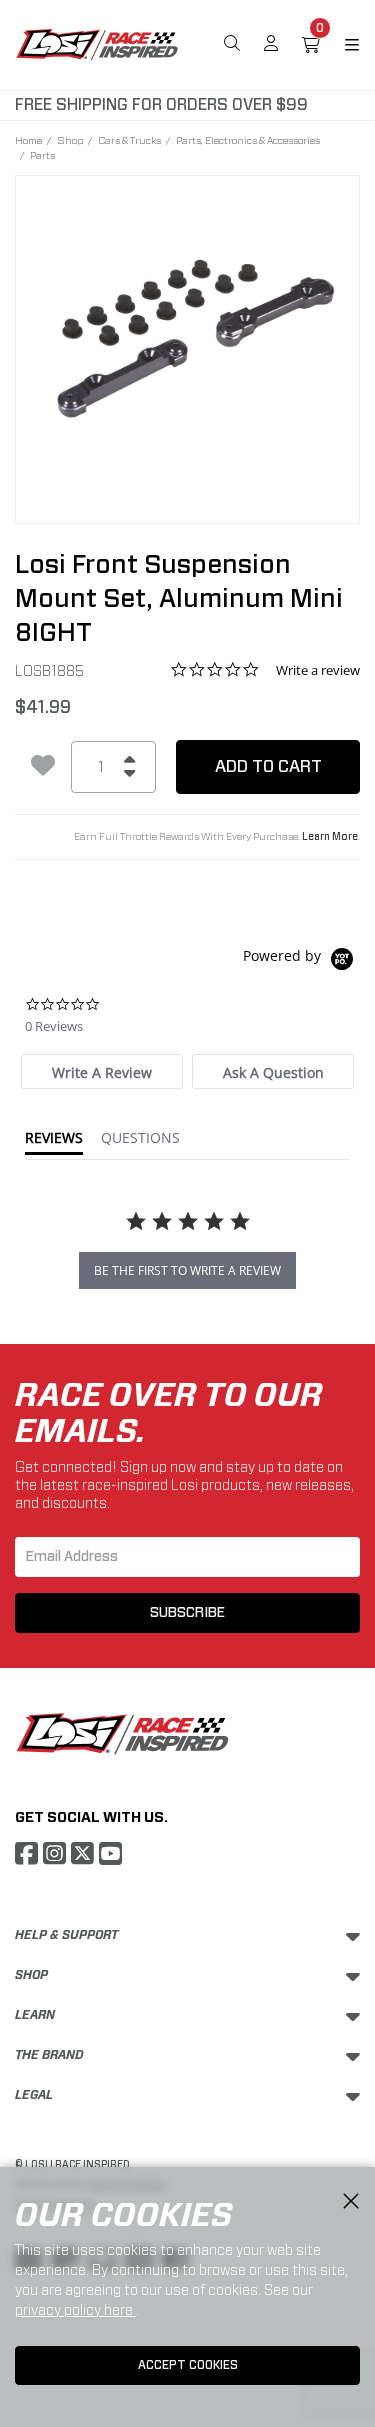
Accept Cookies (188, 2365)
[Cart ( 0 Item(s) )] (311, 45)
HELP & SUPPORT (66, 1935)
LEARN (35, 2015)
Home (28, 140)
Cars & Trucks (129, 140)
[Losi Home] (97, 43)
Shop (70, 140)
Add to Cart (268, 766)
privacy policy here (75, 2310)
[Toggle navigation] (340, 45)
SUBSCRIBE (187, 1613)
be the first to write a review (187, 1270)
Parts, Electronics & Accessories (248, 140)
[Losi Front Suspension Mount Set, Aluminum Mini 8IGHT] (187, 336)
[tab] (102, 1071)
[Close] (351, 2202)
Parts (42, 155)
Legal (34, 2095)
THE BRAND (49, 2055)
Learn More (330, 837)
